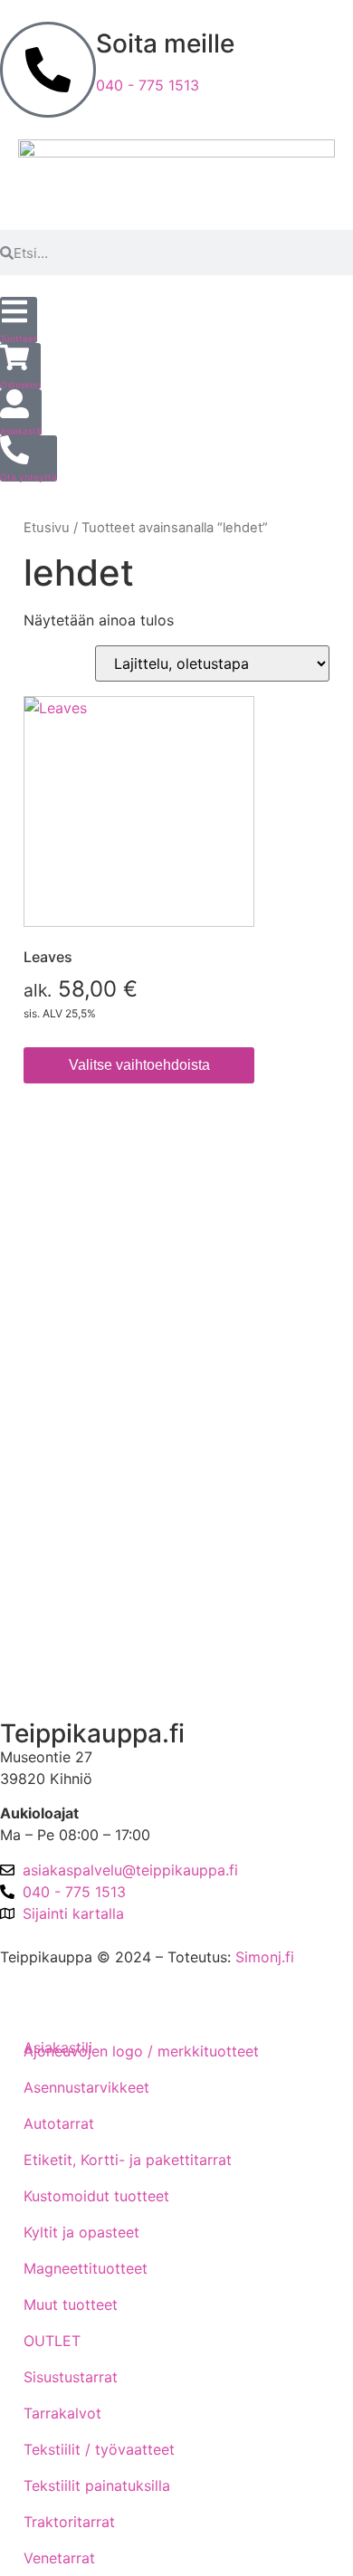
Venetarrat (59, 2558)
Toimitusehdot (63, 1225)
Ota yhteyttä (57, 1578)
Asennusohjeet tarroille (93, 1431)
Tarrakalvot (62, 2413)
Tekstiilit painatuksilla (97, 2485)
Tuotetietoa (54, 1483)
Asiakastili (49, 1673)
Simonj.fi (265, 1957)
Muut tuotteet (71, 2304)
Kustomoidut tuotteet (96, 2196)
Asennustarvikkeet (86, 2087)
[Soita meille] (48, 70)
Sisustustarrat (71, 2377)
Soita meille (165, 43)
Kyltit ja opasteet (81, 2232)
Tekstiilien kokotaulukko (97, 1379)
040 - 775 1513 (148, 85)
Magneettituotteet (86, 2268)
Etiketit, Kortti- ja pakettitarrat (128, 2160)
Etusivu (47, 528)
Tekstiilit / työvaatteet (99, 2449)
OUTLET (52, 2341)
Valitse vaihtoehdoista (139, 1065)
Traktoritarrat (69, 2522)
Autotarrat (59, 2123)
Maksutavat (54, 1276)
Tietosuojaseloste (75, 1328)
